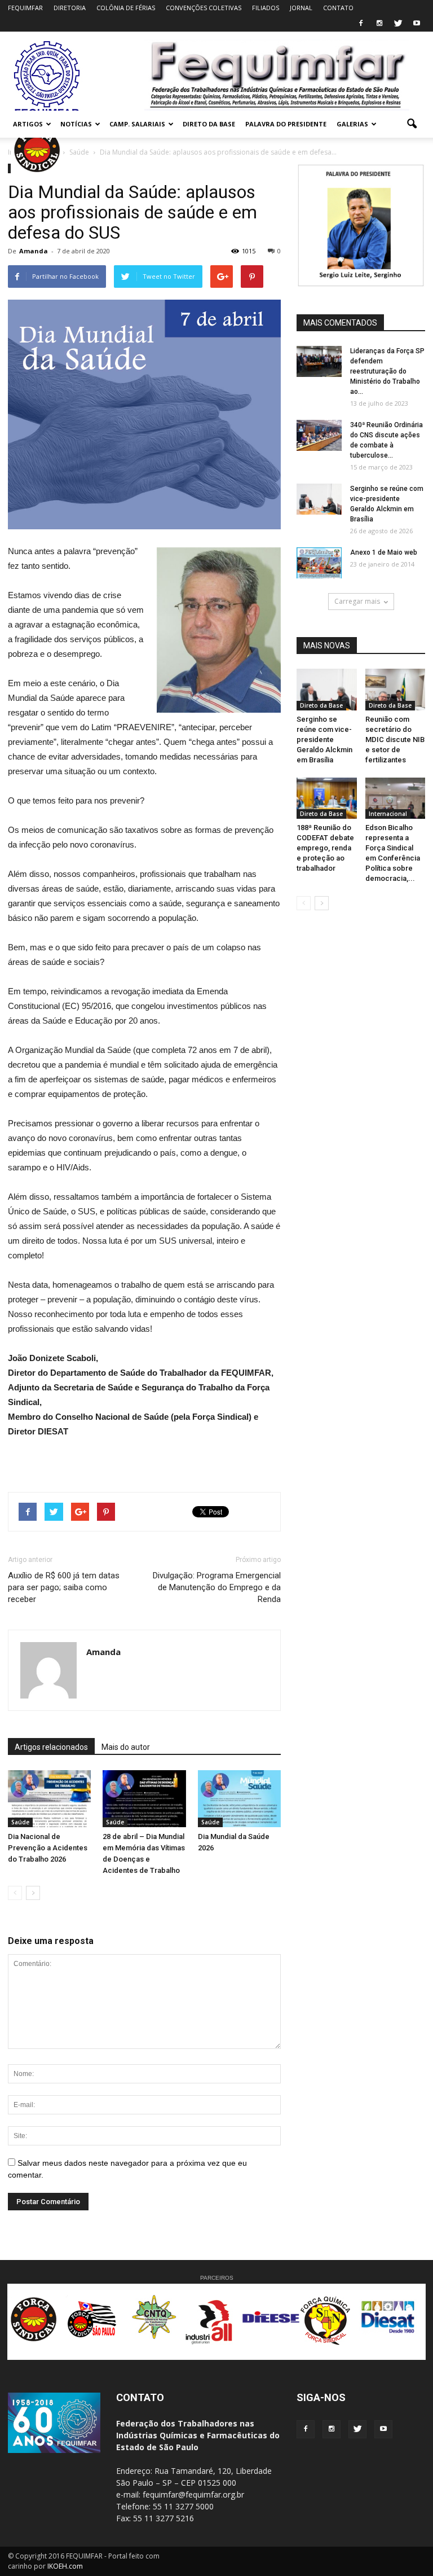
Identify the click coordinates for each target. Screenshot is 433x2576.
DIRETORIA (70, 8)
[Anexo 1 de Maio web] (319, 563)
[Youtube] (417, 24)
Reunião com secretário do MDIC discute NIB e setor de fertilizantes (395, 740)
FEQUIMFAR (25, 8)
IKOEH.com (65, 2566)
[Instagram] (379, 24)
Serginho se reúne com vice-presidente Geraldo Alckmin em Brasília (324, 740)
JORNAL (301, 8)
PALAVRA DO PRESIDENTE (286, 124)
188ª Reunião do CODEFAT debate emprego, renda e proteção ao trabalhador (325, 848)
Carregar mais (357, 601)
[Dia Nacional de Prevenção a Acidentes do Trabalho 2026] (49, 1799)
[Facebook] (361, 24)
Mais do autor (126, 1747)
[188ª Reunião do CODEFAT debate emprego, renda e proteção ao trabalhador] (327, 798)
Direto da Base (321, 705)
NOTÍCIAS (76, 124)
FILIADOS (266, 8)
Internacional (388, 814)
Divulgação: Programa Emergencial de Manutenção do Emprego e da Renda (217, 1587)
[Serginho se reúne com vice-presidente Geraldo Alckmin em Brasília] (319, 499)
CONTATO (338, 8)
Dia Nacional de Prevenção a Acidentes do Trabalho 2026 (48, 1848)
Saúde (20, 1822)
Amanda (34, 251)
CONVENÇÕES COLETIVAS (204, 8)
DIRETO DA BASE (209, 124)
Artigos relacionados (51, 1747)
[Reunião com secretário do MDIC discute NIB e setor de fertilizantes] (396, 689)
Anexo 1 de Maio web (384, 552)
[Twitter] (398, 24)
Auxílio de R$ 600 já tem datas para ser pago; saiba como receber (64, 1587)
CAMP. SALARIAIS (137, 124)
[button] (412, 124)
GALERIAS (352, 124)
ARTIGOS (28, 124)
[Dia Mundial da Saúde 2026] (239, 1799)
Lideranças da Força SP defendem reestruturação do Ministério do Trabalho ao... (387, 371)
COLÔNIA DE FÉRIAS (126, 8)
